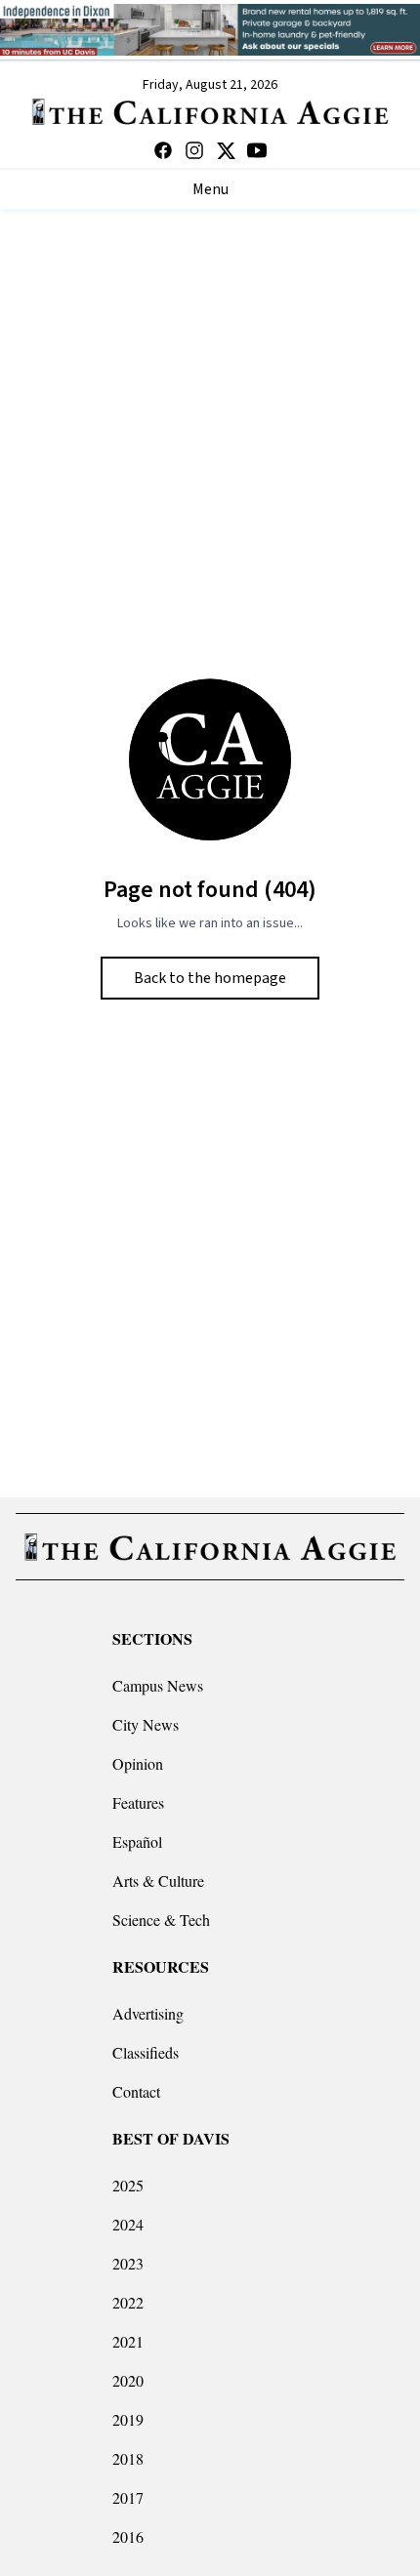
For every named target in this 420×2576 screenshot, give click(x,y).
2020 (128, 2380)
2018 (128, 2458)
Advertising (148, 2013)
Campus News (158, 1685)
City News (146, 1724)
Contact (136, 2091)
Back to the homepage (210, 978)
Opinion (138, 1763)
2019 (128, 2419)
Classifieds (146, 2052)
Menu (210, 189)
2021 (128, 2341)
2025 (128, 2185)
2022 (128, 2302)
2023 (128, 2263)
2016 (128, 2536)
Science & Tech (161, 1920)
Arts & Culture (158, 1881)
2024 (128, 2224)
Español (137, 1841)
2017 (128, 2497)
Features (138, 1802)
